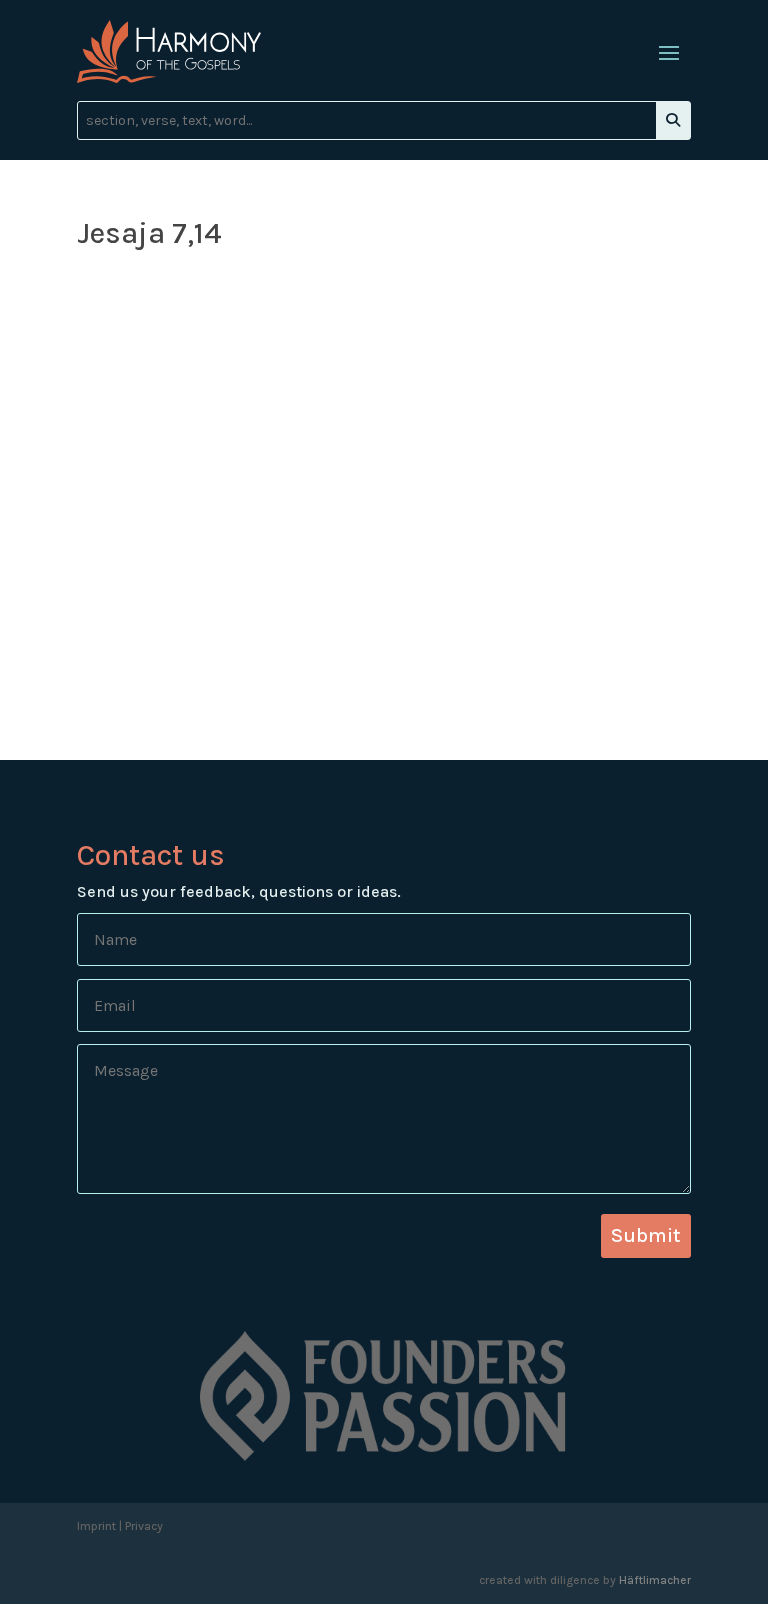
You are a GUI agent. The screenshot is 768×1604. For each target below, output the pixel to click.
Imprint (96, 1526)
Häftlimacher (655, 1580)
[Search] (673, 120)
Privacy (144, 1526)
